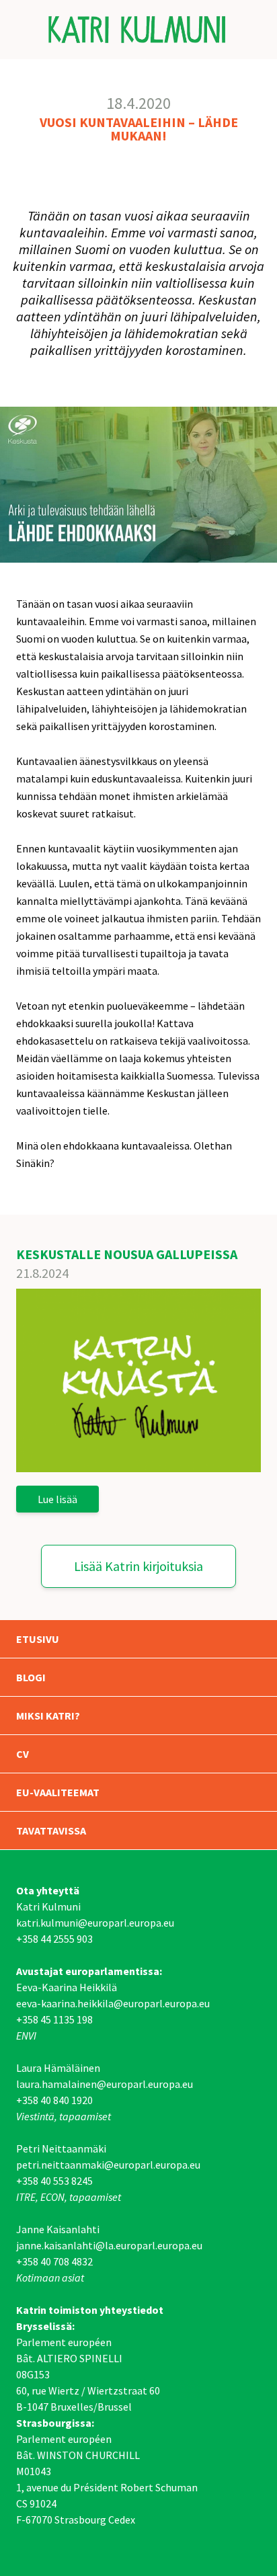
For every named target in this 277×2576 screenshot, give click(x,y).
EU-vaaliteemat (58, 1792)
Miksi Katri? (48, 1716)
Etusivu (38, 1639)
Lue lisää (57, 1499)
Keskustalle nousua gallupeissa (127, 1254)
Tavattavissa (51, 1830)
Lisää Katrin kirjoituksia (138, 1566)
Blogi (31, 1677)
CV (23, 1754)
